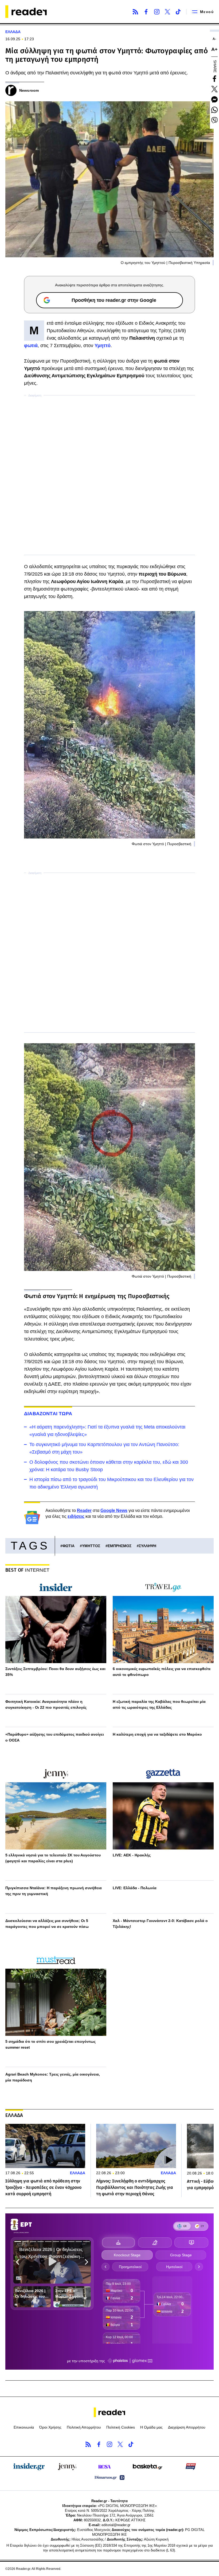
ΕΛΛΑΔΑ (13, 32)
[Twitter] (167, 12)
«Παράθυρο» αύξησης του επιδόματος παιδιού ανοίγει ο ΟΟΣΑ (55, 1737)
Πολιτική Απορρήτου (84, 2427)
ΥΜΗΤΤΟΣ (91, 1546)
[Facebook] (146, 12)
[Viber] (214, 120)
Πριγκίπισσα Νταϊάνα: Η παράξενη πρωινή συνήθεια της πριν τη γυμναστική (54, 1891)
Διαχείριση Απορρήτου (187, 2427)
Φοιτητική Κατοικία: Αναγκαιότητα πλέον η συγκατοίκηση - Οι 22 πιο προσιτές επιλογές (46, 1704)
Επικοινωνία (24, 2427)
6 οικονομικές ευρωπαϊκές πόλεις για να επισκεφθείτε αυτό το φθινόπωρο (162, 1672)
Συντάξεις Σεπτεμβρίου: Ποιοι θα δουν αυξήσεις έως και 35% (55, 1672)
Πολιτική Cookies (121, 2427)
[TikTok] (178, 12)
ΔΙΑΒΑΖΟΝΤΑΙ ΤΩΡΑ (48, 1414)
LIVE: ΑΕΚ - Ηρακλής (132, 1855)
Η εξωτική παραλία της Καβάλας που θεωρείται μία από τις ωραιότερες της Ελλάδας (159, 1704)
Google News (114, 1510)
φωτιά (31, 346)
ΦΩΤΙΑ (69, 1546)
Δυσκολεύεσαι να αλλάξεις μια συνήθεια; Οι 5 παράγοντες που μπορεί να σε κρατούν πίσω (47, 1924)
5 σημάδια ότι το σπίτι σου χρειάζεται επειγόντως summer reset (50, 2044)
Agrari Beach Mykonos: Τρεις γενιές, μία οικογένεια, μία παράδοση (53, 2077)
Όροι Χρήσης (50, 2427)
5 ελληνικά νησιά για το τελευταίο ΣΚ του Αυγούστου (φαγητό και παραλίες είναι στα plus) (53, 1858)
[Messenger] (214, 99)
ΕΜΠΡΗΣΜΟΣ (120, 1546)
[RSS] (135, 12)
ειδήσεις (76, 1516)
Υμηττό (103, 346)
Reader (84, 1510)
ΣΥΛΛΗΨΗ (148, 1546)
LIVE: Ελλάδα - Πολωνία (135, 1888)
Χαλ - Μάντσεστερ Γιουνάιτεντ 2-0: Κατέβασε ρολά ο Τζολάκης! (160, 1924)
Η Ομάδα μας (151, 2427)
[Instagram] (157, 12)
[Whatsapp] (214, 110)
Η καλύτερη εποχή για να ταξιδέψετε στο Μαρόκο (157, 1734)
